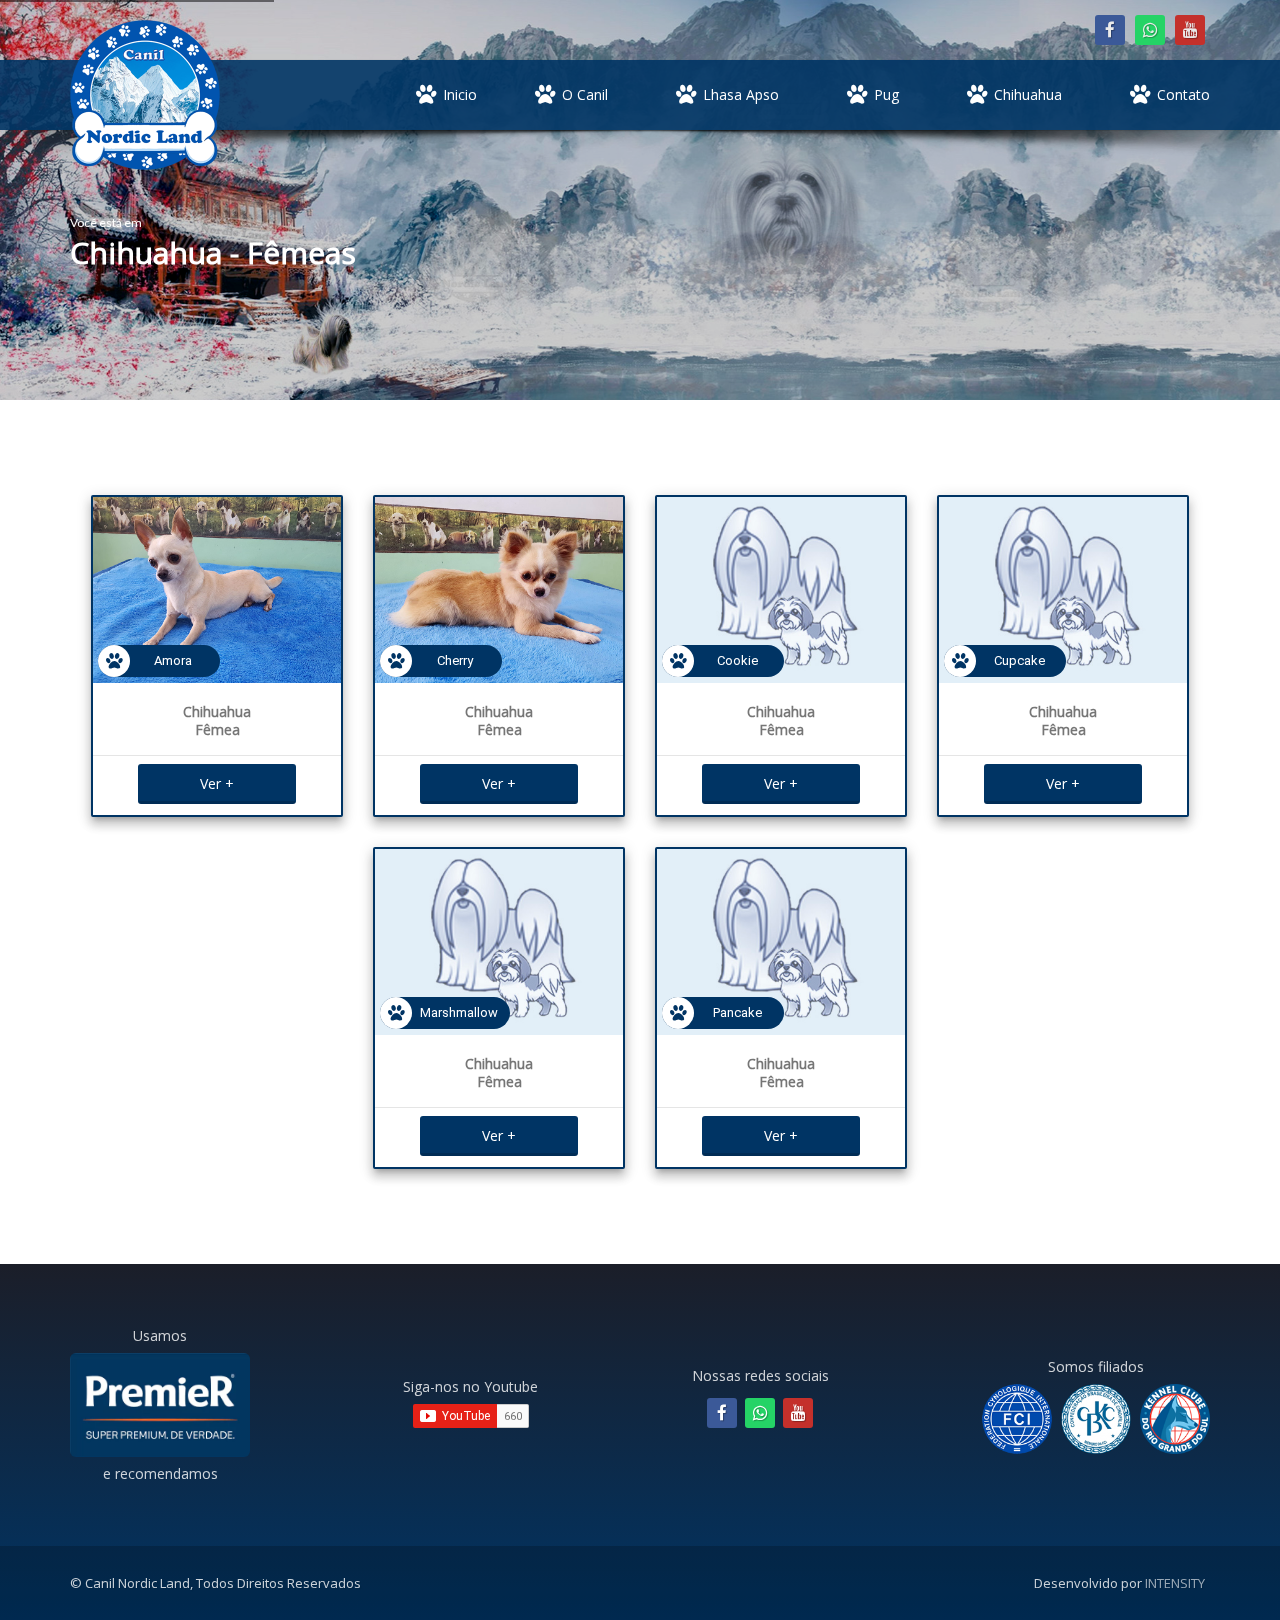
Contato (1183, 94)
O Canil (585, 94)
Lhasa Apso (741, 94)
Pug (886, 94)
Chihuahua (1028, 94)
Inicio (460, 94)
